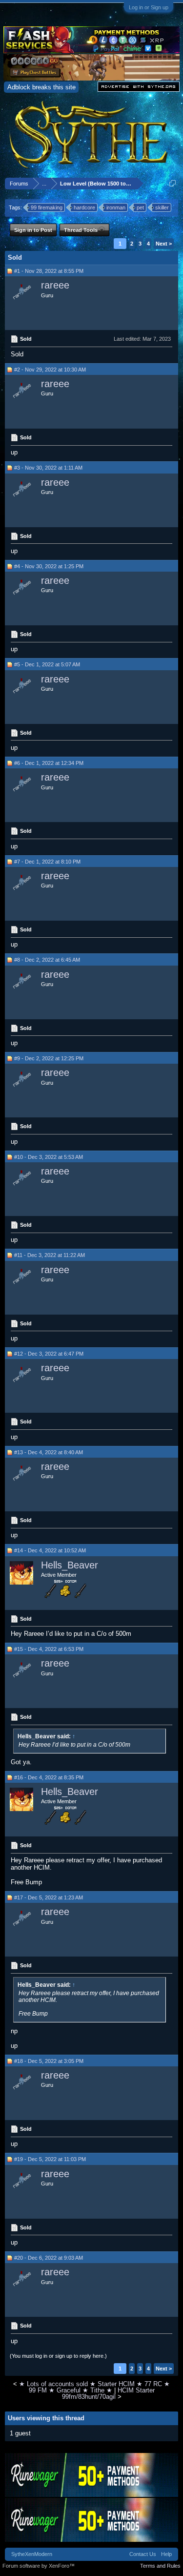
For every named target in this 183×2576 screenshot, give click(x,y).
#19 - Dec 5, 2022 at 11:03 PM (50, 2159)
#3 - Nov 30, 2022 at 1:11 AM (48, 468)
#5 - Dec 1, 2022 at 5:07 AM (47, 664)
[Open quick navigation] (173, 183)
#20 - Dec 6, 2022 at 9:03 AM (49, 2258)
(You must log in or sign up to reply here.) (58, 2356)
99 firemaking (47, 207)
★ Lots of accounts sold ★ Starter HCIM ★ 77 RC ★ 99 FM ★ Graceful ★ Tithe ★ (94, 2387)
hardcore (84, 207)
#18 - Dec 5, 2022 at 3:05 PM (49, 2061)
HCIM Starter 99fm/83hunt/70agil (108, 2393)
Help (166, 2554)
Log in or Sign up (149, 7)
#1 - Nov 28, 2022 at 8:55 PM (49, 271)
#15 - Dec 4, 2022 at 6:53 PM (49, 1649)
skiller (162, 207)
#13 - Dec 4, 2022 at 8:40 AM (49, 1452)
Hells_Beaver (70, 1565)
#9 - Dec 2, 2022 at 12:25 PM (49, 1058)
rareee (55, 285)
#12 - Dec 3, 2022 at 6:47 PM (49, 1354)
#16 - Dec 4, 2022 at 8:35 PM (49, 1777)
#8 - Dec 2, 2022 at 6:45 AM (47, 960)
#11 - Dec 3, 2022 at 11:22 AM (50, 1255)
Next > (164, 244)
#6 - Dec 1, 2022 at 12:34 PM (49, 763)
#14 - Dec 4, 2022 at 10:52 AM (50, 1550)
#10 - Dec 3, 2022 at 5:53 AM (49, 1157)
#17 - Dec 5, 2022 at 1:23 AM (49, 1897)
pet (140, 207)
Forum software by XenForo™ (39, 2566)
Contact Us (143, 2554)
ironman (116, 207)
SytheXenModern (32, 2554)
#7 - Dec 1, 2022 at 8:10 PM (47, 862)
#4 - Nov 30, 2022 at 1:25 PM (49, 566)
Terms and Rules (160, 2566)
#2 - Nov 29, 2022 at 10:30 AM (50, 370)
